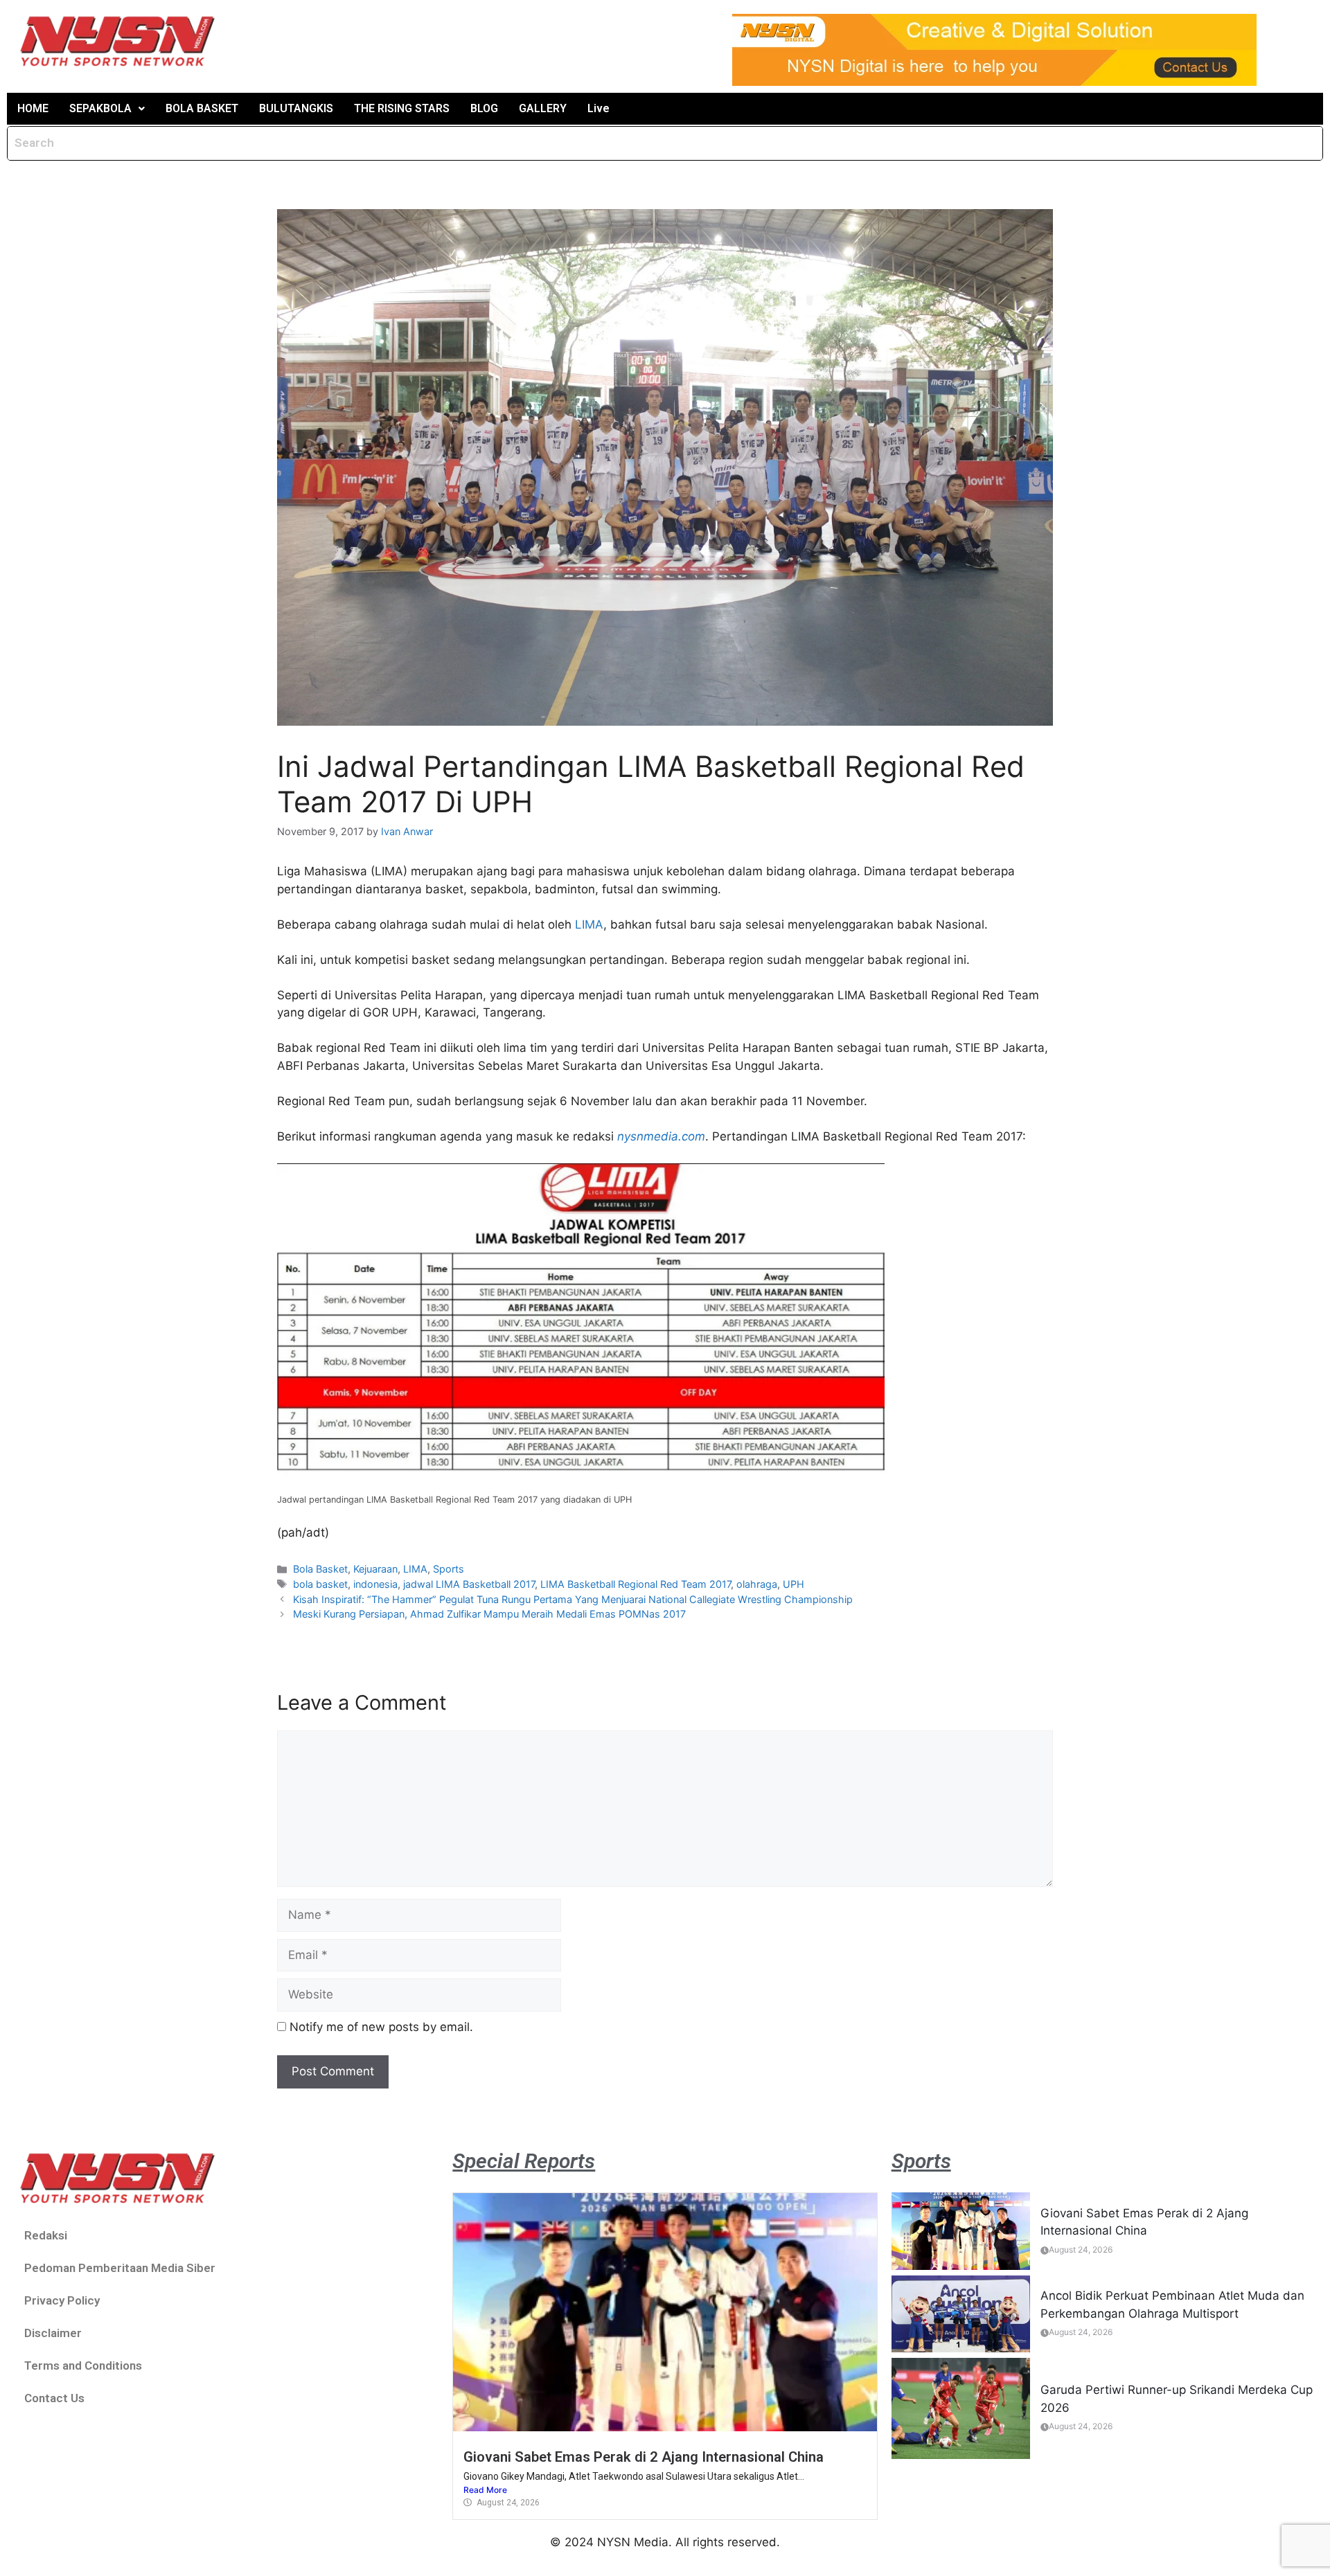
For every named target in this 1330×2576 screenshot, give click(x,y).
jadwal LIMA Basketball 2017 (469, 1584)
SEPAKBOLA (100, 108)
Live (598, 108)
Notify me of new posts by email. (381, 2027)
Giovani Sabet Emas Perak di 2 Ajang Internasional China (644, 2457)
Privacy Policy (62, 2300)
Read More (485, 2490)
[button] (107, 109)
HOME (33, 108)
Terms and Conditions (83, 2365)
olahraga (757, 1584)
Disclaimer (53, 2333)
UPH (793, 1584)
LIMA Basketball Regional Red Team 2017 (636, 1584)
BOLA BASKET (202, 108)
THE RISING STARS (402, 108)
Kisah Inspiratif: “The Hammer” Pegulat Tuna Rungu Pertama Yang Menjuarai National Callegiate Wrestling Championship (573, 1599)
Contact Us (54, 2398)
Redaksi (46, 2235)
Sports (449, 1569)
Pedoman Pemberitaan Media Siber (120, 2268)
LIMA (589, 924)
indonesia (375, 1584)
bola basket (320, 1584)
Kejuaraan (375, 1569)
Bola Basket (320, 1569)
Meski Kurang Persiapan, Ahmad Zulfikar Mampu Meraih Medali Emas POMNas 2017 (489, 1614)
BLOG (484, 108)
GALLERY (543, 108)
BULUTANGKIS (296, 108)
